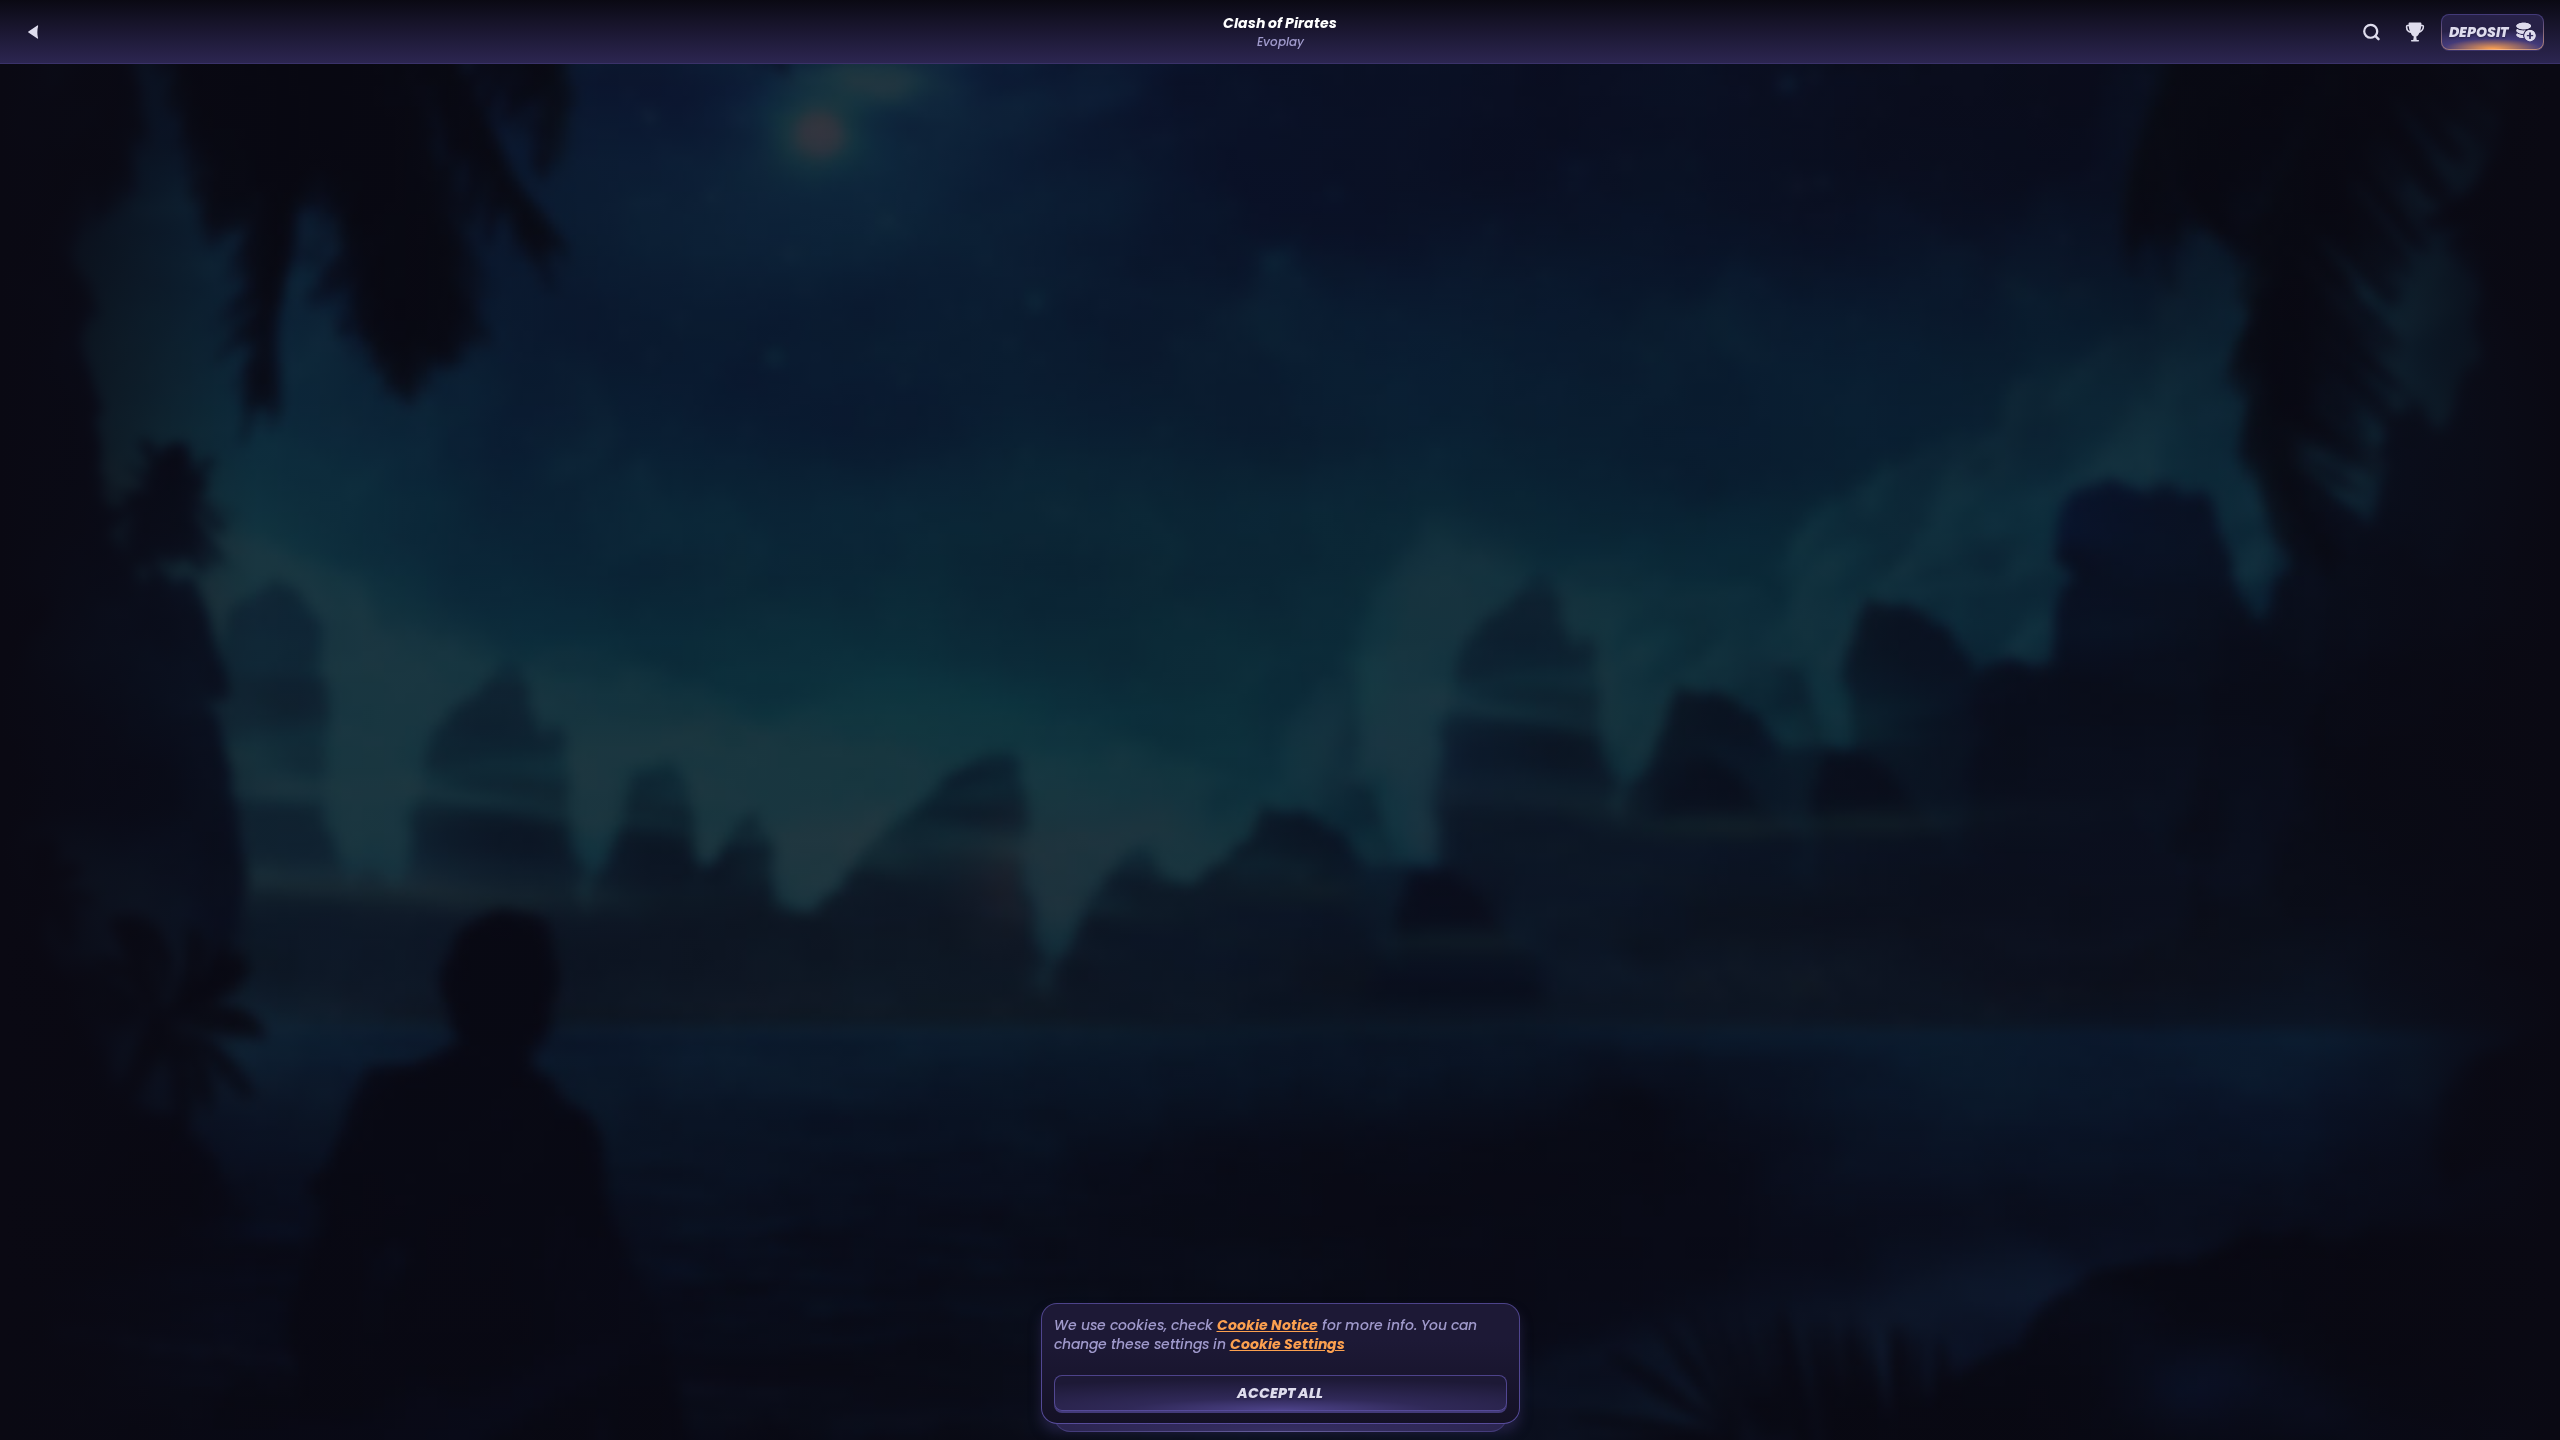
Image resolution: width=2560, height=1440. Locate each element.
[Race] (2415, 32)
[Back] (34, 32)
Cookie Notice (1267, 1325)
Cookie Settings (1287, 1344)
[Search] (2371, 32)
